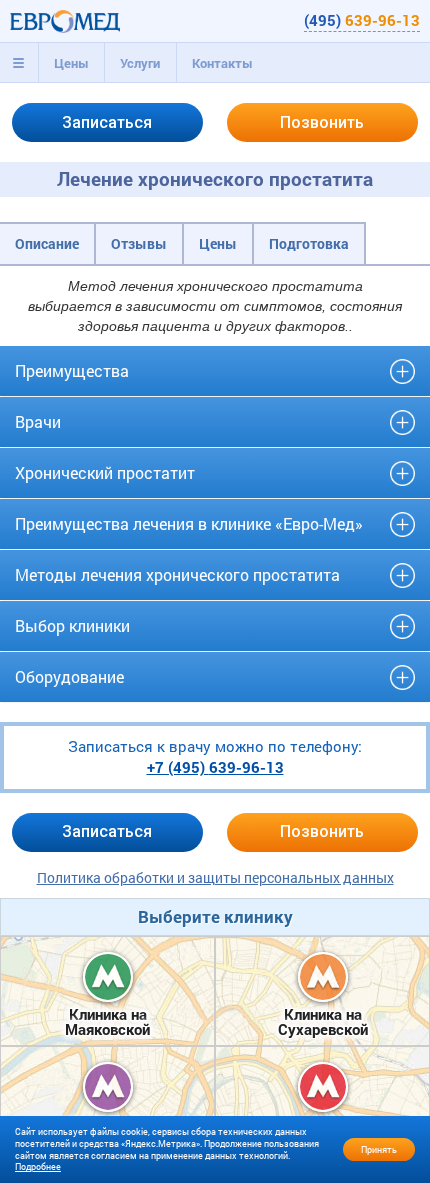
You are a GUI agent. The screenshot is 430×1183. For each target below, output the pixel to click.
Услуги (140, 63)
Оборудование (69, 676)
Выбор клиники (72, 625)
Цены (71, 63)
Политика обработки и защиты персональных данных (215, 877)
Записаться (107, 122)
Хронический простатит (105, 472)
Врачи (38, 421)
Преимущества (72, 370)
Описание (47, 243)
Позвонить (322, 122)
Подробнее (38, 1166)
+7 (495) (215, 767)
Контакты (222, 63)
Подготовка (309, 243)
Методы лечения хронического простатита (177, 574)
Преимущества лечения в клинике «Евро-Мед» (189, 523)
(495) (362, 20)
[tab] (19, 63)
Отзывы (139, 243)
